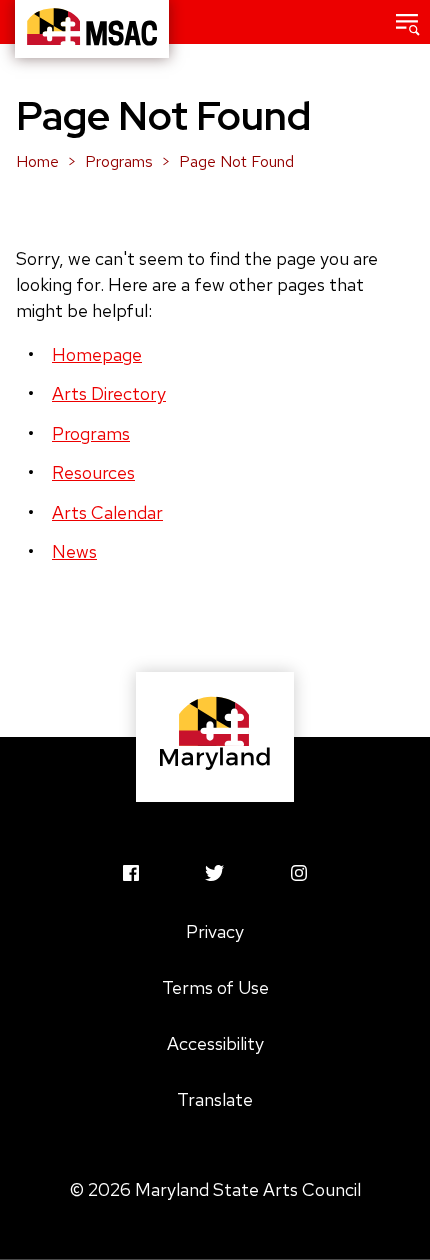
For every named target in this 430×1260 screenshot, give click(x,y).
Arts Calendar (107, 512)
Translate (215, 1099)
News (74, 551)
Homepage (97, 354)
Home (37, 161)
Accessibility (215, 1043)
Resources (93, 472)
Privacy (215, 931)
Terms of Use (215, 987)
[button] (408, 22)
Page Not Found (236, 161)
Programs (119, 161)
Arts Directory (109, 393)
